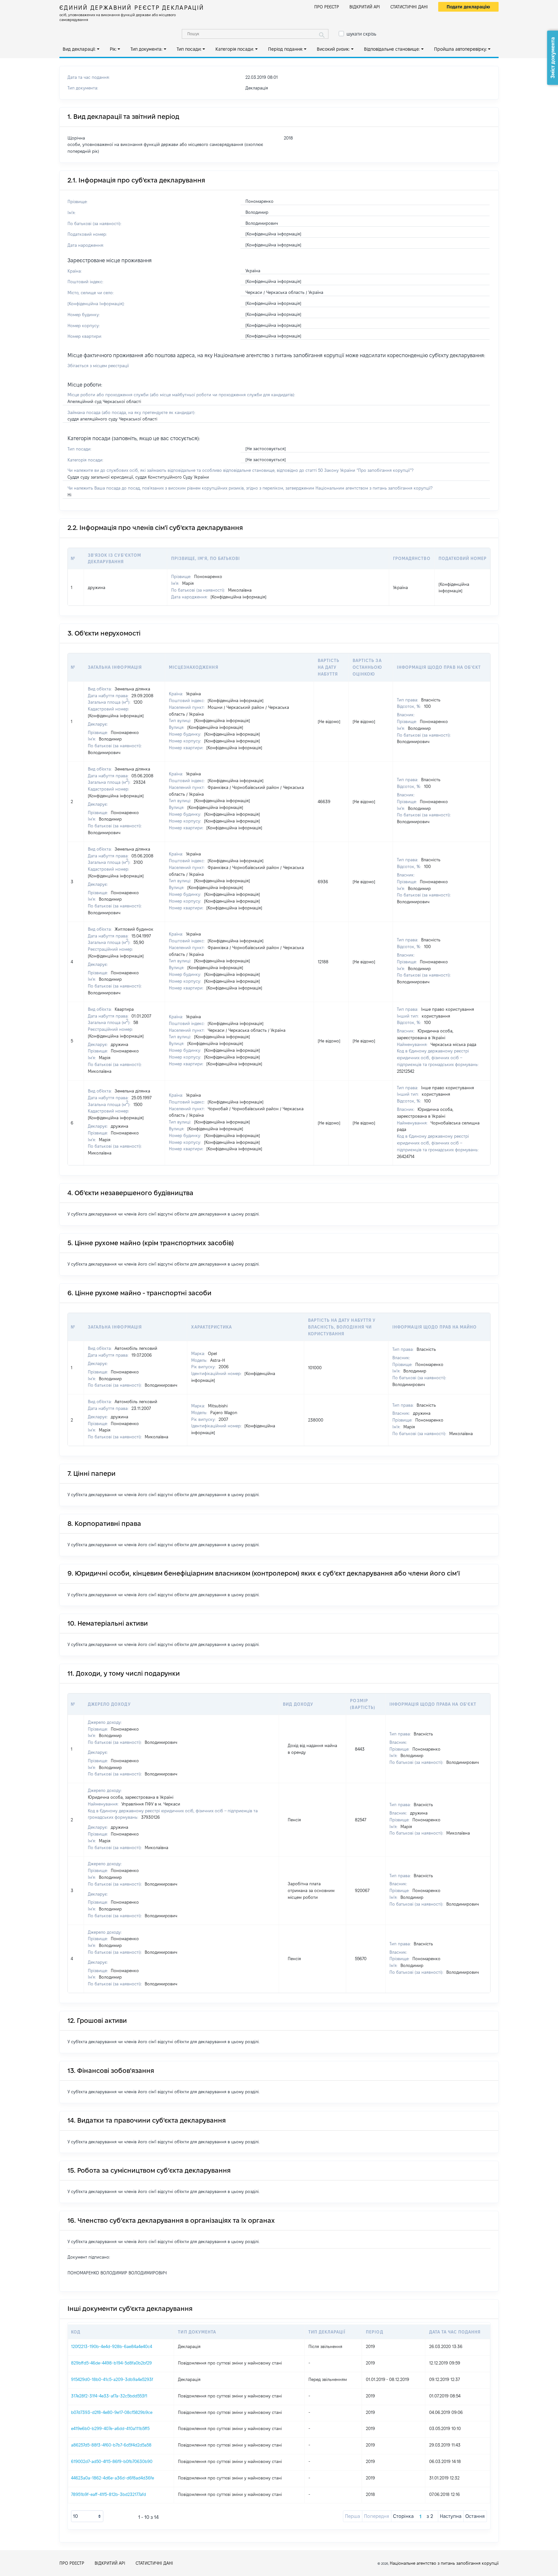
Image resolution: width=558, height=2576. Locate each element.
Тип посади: (189, 49)
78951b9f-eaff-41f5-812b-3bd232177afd (108, 2494)
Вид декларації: (79, 49)
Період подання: (285, 49)
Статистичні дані (409, 7)
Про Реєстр (327, 7)
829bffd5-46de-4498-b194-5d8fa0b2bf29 (111, 2363)
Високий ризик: (333, 49)
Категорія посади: (235, 49)
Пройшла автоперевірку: (460, 49)
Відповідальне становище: (392, 49)
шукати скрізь (361, 34)
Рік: (113, 49)
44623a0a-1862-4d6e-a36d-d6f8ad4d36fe (113, 2478)
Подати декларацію (468, 7)
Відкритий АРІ (365, 7)
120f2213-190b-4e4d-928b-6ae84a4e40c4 (112, 2346)
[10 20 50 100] (87, 2516)
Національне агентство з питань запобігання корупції (444, 2563)
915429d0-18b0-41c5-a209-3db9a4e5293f (112, 2379)
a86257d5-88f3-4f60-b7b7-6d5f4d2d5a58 (111, 2445)
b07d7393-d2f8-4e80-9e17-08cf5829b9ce (112, 2412)
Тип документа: (146, 49)
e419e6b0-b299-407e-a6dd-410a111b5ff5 (110, 2428)
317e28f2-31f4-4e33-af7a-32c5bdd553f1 (109, 2396)
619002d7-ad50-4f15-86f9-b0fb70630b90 (112, 2461)
